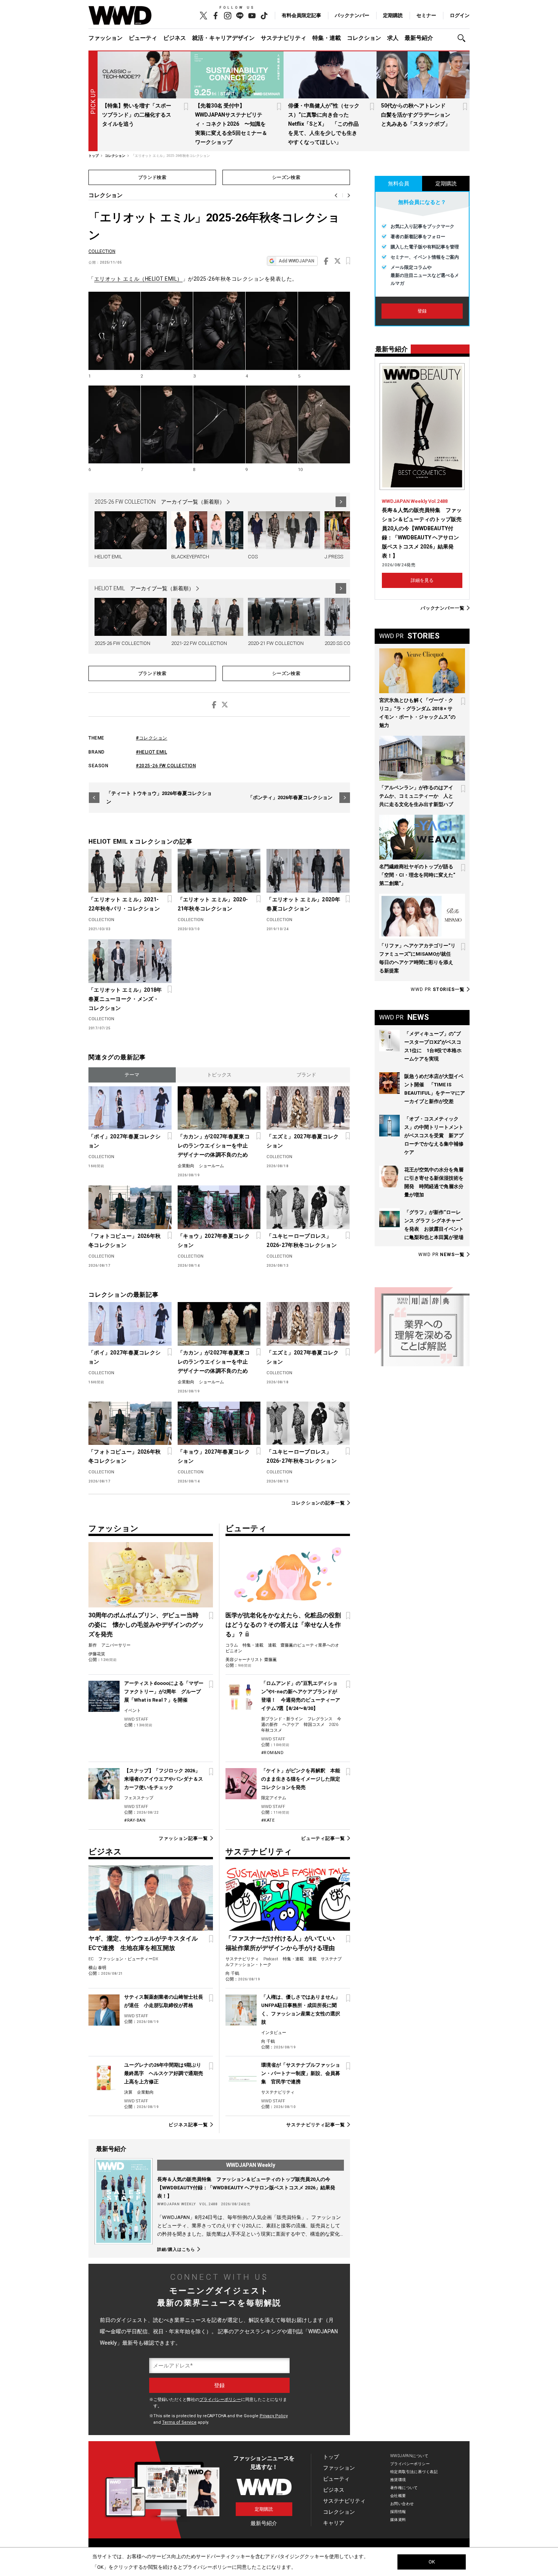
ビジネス (175, 38)
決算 (128, 2092)
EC (91, 1959)
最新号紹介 (419, 38)
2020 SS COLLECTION (348, 643)
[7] (167, 425)
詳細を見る (422, 580)
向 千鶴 (232, 1973)
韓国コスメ (314, 1725)
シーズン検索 (286, 177)
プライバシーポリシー (220, 2400)
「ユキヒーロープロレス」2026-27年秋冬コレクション (301, 1241)
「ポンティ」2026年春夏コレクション (290, 797)
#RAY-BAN (135, 1820)
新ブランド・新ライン (282, 1719)
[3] (219, 331)
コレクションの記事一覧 (318, 1503)
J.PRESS (334, 557)
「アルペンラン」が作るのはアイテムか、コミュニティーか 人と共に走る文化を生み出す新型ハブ (416, 796)
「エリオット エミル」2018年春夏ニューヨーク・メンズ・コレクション (125, 999)
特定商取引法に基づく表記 (414, 2472)
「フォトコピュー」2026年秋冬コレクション (125, 1241)
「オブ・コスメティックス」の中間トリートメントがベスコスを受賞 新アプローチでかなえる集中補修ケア (434, 1135)
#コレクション (152, 738)
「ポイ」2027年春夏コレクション (125, 1141)
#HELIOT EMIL (151, 752)
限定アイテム (274, 1798)
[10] (324, 425)
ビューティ (143, 38)
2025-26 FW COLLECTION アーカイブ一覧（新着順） (160, 502)
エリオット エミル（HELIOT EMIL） (138, 279)
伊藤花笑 (97, 1654)
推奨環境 (398, 2480)
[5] (324, 331)
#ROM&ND (273, 1753)
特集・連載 (327, 38)
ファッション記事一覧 (183, 1838)
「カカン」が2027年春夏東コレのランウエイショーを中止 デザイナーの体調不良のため (215, 1146)
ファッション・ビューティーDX (128, 1959)
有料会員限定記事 (301, 15)
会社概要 (398, 2496)
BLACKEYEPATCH (190, 557)
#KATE (268, 1820)
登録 (422, 311)
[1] (114, 331)
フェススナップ (139, 1798)
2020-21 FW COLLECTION (276, 643)
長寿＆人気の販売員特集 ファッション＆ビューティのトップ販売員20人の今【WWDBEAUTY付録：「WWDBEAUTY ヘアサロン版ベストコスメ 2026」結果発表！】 (246, 2188)
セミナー (426, 15)
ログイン (460, 15)
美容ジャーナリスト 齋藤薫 (251, 1660)
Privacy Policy (274, 2416)
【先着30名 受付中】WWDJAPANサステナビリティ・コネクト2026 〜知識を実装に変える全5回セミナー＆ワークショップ (231, 124)
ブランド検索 (152, 177)
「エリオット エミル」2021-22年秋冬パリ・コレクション (124, 904)
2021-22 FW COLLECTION (199, 643)
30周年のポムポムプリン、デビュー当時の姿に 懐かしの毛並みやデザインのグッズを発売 (146, 1625)
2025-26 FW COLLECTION (122, 643)
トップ (331, 2457)
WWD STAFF (136, 1719)
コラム (232, 1645)
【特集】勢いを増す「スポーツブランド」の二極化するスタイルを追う (137, 115)
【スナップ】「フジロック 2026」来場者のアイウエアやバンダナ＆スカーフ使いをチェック (164, 1779)
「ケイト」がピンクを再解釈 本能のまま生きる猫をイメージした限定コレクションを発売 (301, 1779)
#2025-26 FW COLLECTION (166, 766)
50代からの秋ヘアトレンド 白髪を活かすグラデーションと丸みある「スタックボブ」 (416, 115)
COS (253, 557)
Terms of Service (179, 2422)
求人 (393, 38)
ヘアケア (291, 1725)
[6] (114, 425)
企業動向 (186, 1166)
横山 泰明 (97, 1968)
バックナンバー (352, 15)
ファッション (106, 38)
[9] (272, 425)
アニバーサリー (116, 1645)
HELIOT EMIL (108, 557)
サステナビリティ (284, 38)
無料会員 (399, 183)
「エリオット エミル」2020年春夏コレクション (303, 904)
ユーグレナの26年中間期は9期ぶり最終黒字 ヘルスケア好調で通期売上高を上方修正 (164, 2073)
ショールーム (211, 1166)
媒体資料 (398, 2520)
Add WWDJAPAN (296, 261)
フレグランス (320, 1719)
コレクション (364, 38)
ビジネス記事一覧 (188, 2125)
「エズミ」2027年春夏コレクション (303, 1141)
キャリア (334, 2523)
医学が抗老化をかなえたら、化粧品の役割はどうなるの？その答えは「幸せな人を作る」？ (283, 1625)
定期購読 (393, 15)
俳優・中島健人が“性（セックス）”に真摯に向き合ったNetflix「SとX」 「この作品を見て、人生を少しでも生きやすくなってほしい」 (324, 124)
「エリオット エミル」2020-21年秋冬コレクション (213, 904)
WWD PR (438, 989)
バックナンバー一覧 (443, 608)
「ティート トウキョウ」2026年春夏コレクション (159, 797)
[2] (167, 331)
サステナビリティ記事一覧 (316, 2125)
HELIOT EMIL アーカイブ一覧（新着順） (144, 588)
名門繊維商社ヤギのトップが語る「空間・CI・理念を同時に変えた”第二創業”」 (417, 875)
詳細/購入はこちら (176, 2249)
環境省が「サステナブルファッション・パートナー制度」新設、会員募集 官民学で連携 (301, 2073)
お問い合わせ (402, 2504)
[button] (463, 38)
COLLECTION (102, 251)
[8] (219, 425)
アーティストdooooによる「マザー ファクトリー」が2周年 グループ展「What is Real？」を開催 (164, 1692)
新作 (93, 1645)
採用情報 (398, 2512)
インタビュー (274, 2033)
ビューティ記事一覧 (323, 1838)
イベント (132, 1711)
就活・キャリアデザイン (223, 38)
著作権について (404, 2488)
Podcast (271, 1959)
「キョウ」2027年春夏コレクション (214, 1241)
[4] (272, 331)
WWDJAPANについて (409, 2456)
